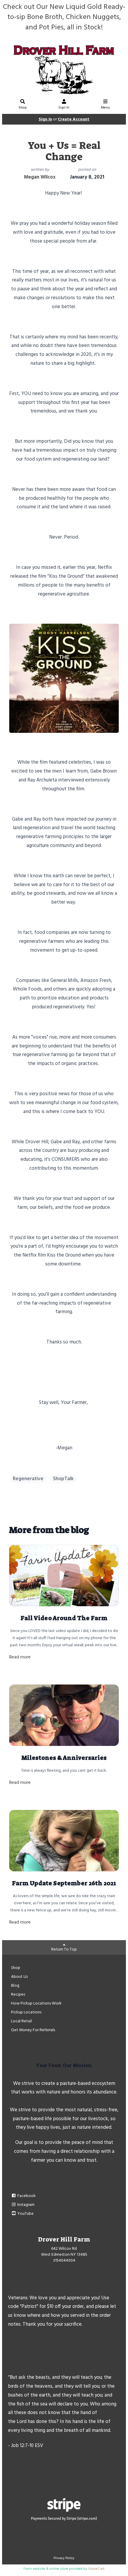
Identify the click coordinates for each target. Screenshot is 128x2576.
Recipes (18, 1995)
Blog (15, 1986)
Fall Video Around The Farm (64, 1618)
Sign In (64, 108)
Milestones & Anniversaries (64, 1758)
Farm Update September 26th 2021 (64, 1883)
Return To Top (64, 1949)
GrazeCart (96, 2569)
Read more (20, 1657)
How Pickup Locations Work (36, 2003)
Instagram (25, 2205)
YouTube (25, 2214)
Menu (105, 108)
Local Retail (21, 2021)
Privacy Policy (64, 2558)
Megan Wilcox (40, 177)
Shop (23, 108)
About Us (19, 1977)
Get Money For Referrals (33, 2030)
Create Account (74, 119)
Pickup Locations (26, 2012)
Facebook (26, 2196)
